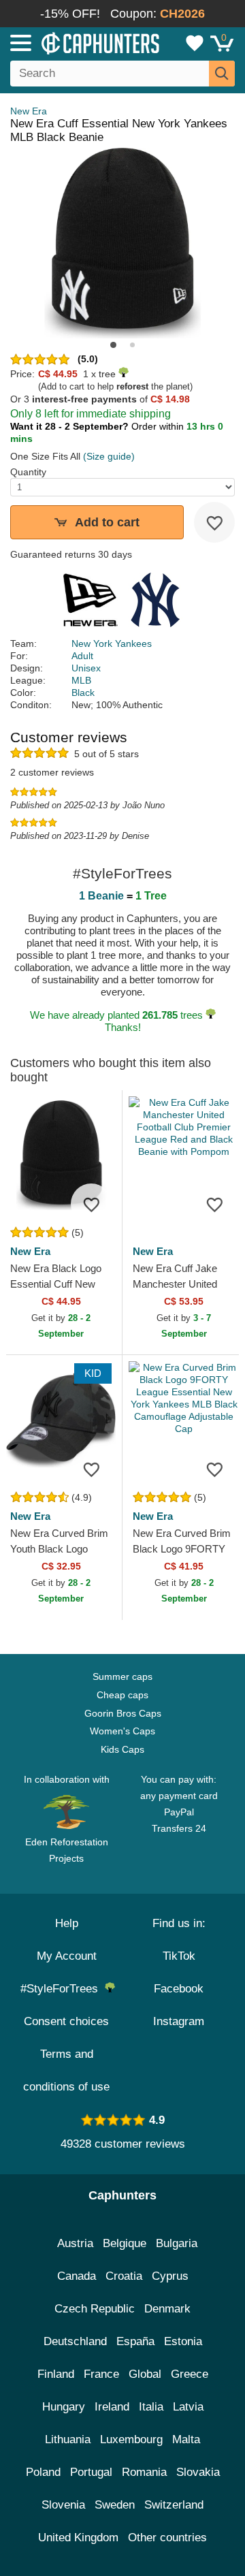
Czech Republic (95, 2309)
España (135, 2341)
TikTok (179, 1956)
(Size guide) (109, 456)
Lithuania (68, 2439)
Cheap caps (122, 1695)
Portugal (91, 2472)
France (101, 2374)
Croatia (124, 2276)
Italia (151, 2407)
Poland (43, 2472)
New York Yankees (112, 643)
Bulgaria (177, 2243)
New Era (29, 111)
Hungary (64, 2407)
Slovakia (198, 2472)
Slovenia (63, 2505)
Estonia (183, 2341)
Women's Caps (122, 1731)
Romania (144, 2472)
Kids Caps (122, 1749)
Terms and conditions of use (66, 2070)
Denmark (167, 2309)
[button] (113, 345)
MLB (81, 680)
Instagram (179, 2021)
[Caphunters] (71, 42)
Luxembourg (131, 2439)
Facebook (179, 1989)
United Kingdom (78, 2538)
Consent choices (66, 2021)
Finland (56, 2374)
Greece (190, 2374)
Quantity (28, 472)
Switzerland (174, 2505)
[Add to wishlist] (214, 522)
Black (83, 693)
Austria (75, 2243)
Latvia (188, 2407)
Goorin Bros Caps (123, 1713)
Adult (82, 656)
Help (67, 1923)
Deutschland (75, 2341)
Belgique (125, 2243)
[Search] (222, 74)
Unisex (86, 668)
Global (145, 2374)
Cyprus (170, 2276)
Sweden (115, 2505)
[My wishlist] (195, 43)
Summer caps (122, 1676)
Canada (77, 2276)
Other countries (167, 2538)
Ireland (112, 2407)
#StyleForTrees (63, 1989)
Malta (186, 2439)
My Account (67, 1956)
